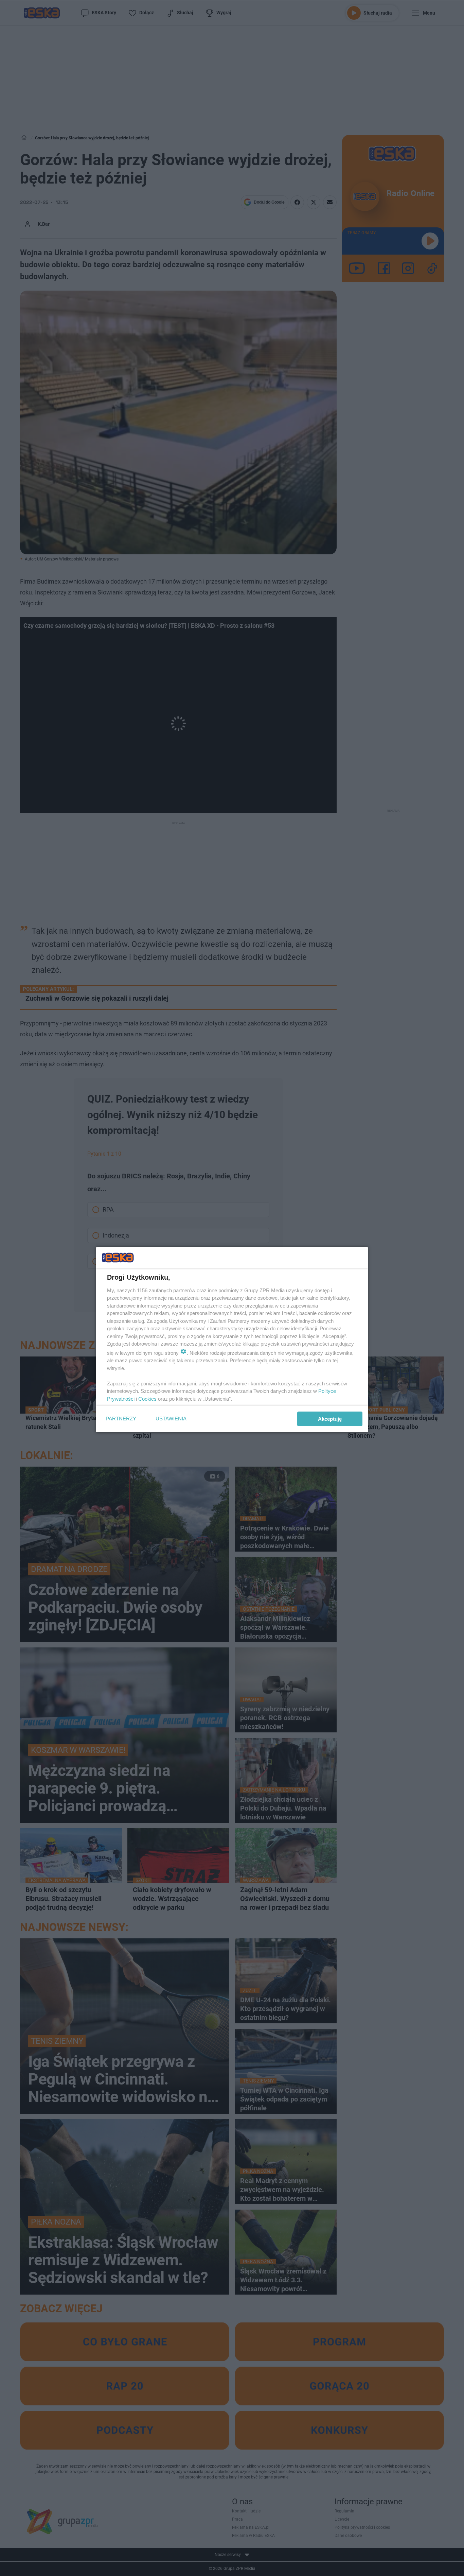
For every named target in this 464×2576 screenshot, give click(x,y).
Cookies (147, 1399)
